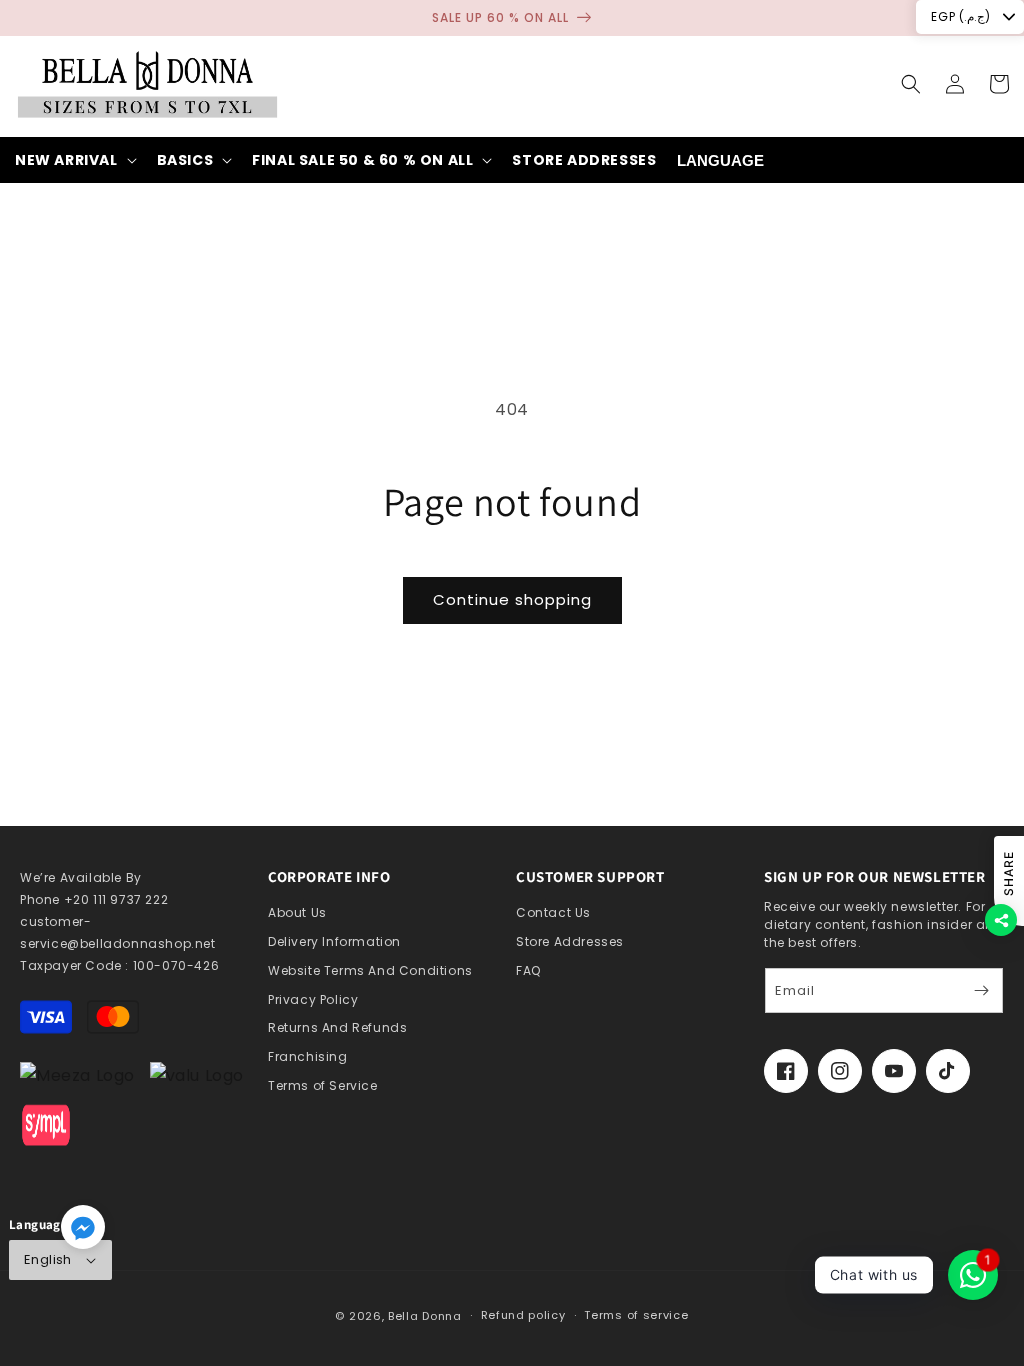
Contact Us (553, 912)
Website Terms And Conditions (370, 970)
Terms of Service (323, 1085)
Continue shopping (512, 599)
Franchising (308, 1056)
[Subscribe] (981, 990)
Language (720, 160)
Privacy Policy (313, 999)
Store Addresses (570, 941)
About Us (297, 912)
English (48, 1259)
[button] (911, 84)
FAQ (528, 970)
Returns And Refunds (337, 1027)
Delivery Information (334, 941)
